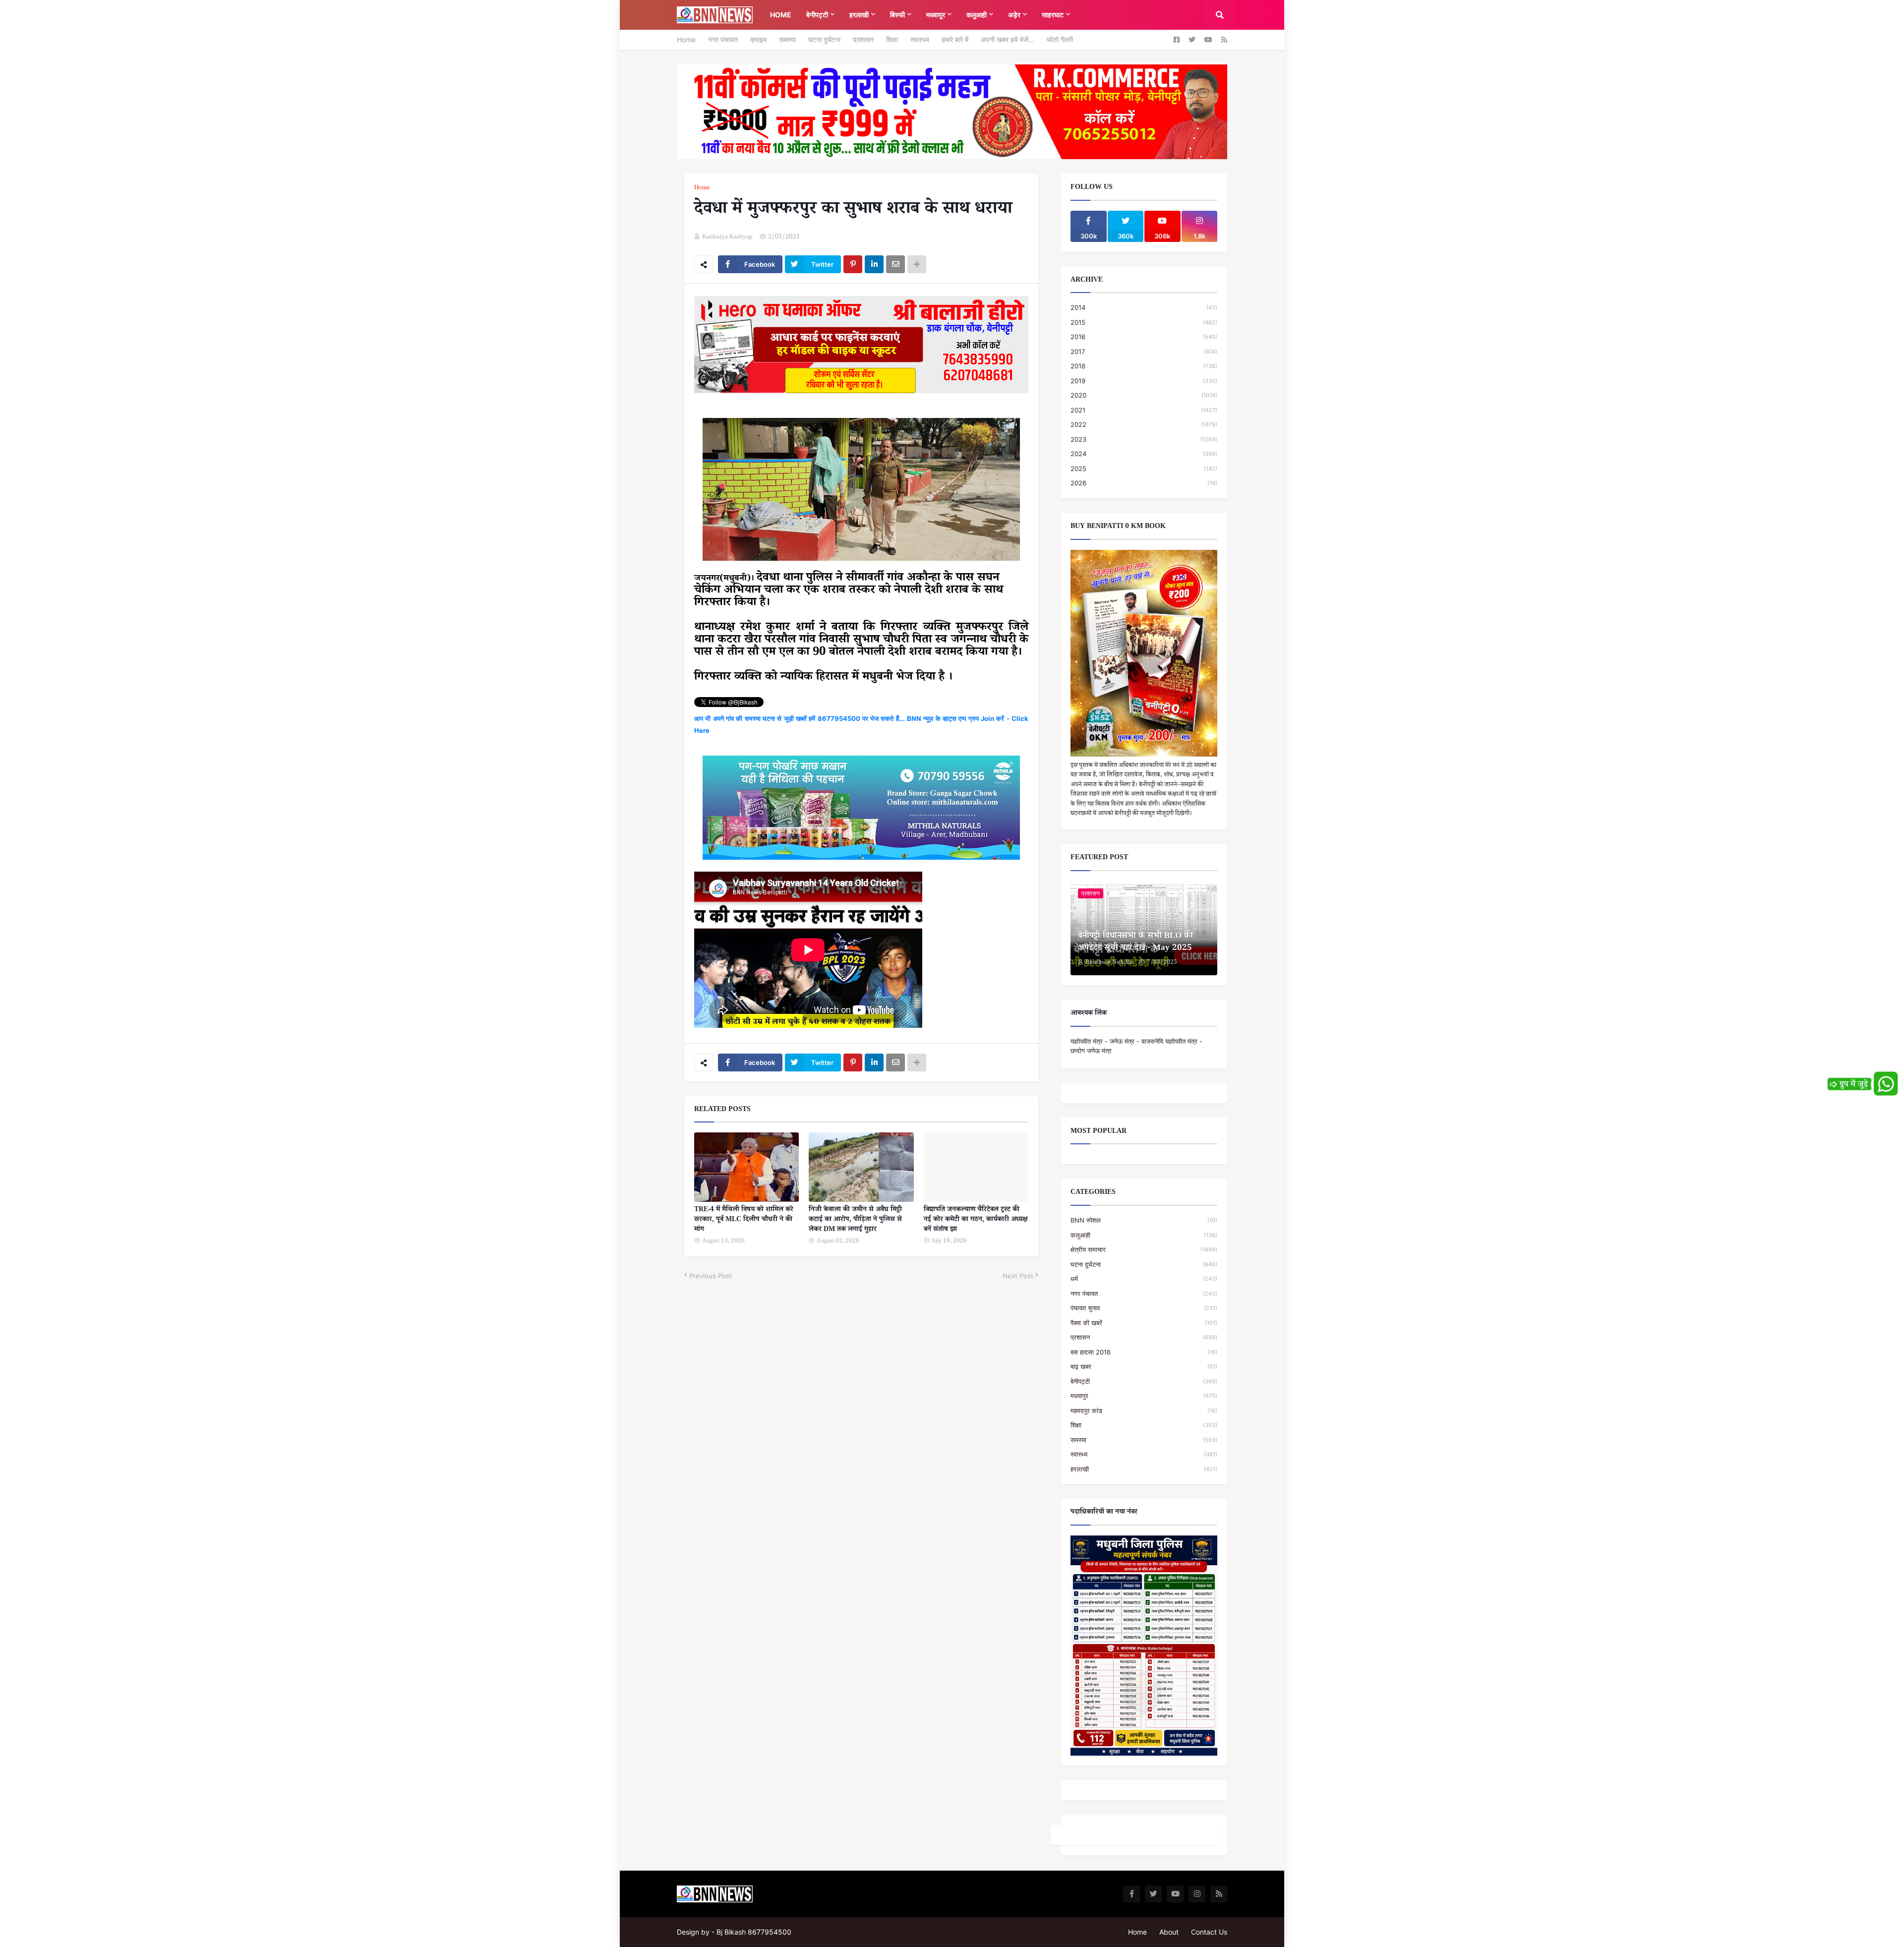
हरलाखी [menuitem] (859, 15)
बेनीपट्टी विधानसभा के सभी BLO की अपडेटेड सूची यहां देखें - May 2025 (1135, 943)
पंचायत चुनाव (1144, 1308)
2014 (1144, 307)
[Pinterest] (853, 264)
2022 (1144, 424)
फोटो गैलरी (1060, 39)
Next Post (1018, 1276)
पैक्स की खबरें (1144, 1323)
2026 (1144, 483)
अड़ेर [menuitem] (1014, 15)
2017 (1144, 352)
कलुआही (1144, 1235)
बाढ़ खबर (1144, 1366)
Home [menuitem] (781, 15)
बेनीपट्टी (1144, 1381)
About (1169, 1932)
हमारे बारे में (955, 39)
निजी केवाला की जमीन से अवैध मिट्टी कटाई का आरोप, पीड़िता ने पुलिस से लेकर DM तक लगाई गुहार (855, 1220)
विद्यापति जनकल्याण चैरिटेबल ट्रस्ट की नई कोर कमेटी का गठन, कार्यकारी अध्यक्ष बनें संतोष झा (976, 1220)
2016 (1144, 337)
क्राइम (758, 39)
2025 (1144, 469)
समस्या (787, 39)
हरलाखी (1144, 1469)
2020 (1144, 395)
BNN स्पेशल (1144, 1220)
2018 (1144, 366)
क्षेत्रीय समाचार (1144, 1249)
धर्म (1144, 1279)
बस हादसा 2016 (1144, 1352)
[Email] (895, 264)
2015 (1144, 322)
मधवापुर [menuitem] (936, 15)
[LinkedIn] (874, 264)
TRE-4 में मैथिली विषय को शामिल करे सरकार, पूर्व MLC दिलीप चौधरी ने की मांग (744, 1220)
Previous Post (711, 1276)
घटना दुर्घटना (824, 39)
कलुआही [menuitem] (977, 15)
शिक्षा (892, 39)
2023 (1144, 439)
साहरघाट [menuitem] (1053, 15)
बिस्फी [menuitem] (897, 15)
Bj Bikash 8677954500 (754, 1932)
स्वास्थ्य (920, 39)
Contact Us (1209, 1932)
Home (686, 39)
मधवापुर (1144, 1396)
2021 (1144, 410)
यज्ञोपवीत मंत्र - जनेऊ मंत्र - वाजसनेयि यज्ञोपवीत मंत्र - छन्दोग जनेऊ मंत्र (1136, 1046)
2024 (1144, 454)
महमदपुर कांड (1144, 1411)
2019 (1144, 381)
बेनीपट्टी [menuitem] (817, 15)
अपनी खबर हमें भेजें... (1008, 39)
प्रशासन (863, 39)
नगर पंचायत (723, 39)
